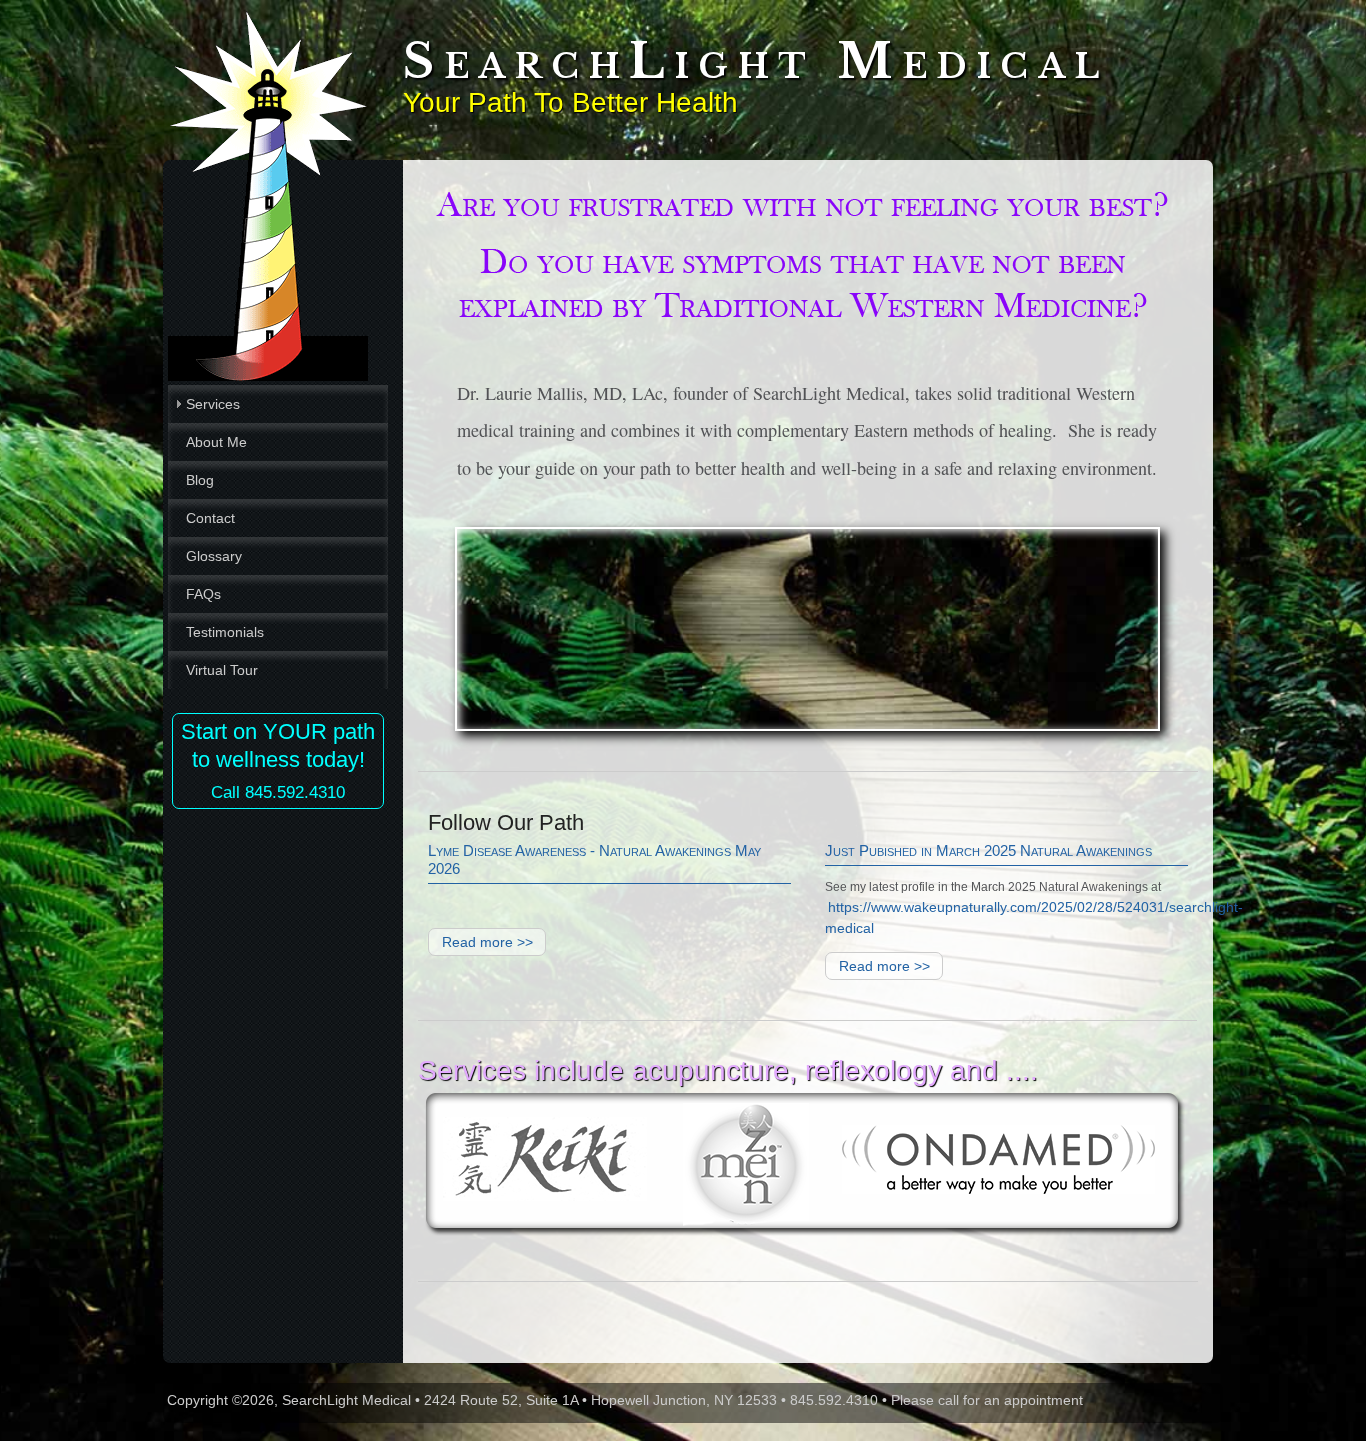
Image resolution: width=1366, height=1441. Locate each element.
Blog (200, 480)
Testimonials (225, 632)
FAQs (203, 594)
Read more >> (487, 942)
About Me (216, 442)
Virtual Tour (222, 670)
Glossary (214, 556)
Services (213, 404)
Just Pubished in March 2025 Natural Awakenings (988, 850)
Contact (210, 518)
